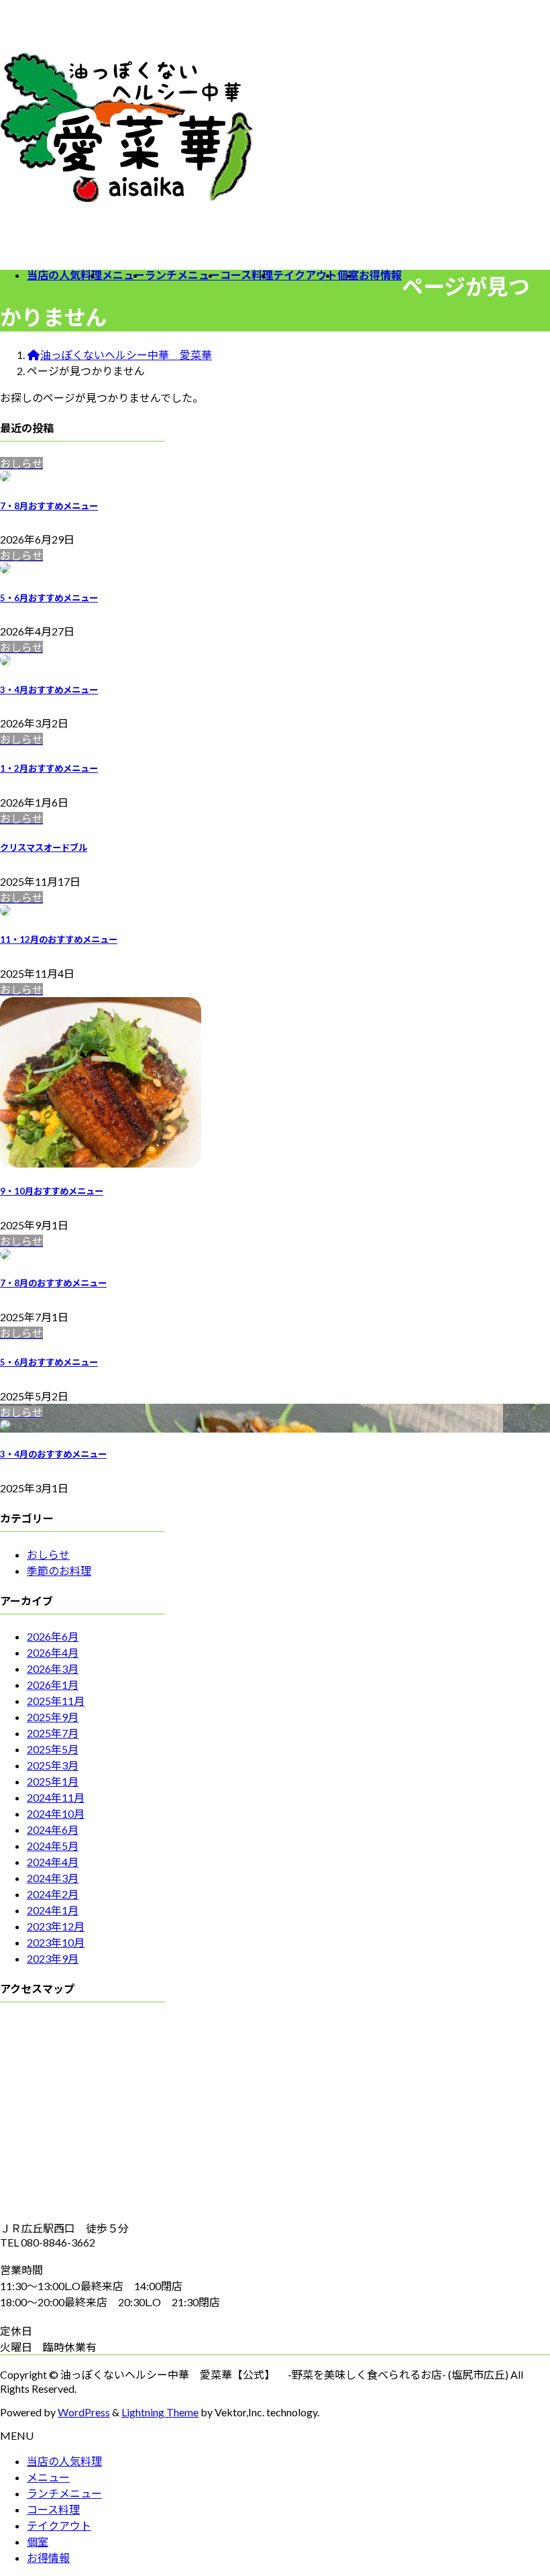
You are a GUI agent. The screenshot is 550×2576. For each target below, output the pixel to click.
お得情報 (48, 2558)
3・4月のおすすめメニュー (53, 1454)
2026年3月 (53, 1668)
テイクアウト (59, 2525)
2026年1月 (53, 1685)
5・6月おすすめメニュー (49, 598)
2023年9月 (53, 1958)
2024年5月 (53, 1846)
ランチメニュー (64, 2493)
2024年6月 (53, 1830)
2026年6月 (53, 1636)
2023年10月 (56, 1942)
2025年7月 (53, 1733)
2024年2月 (53, 1894)
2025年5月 (53, 1749)
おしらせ (48, 1554)
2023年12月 (56, 1926)
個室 (38, 2541)
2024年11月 (56, 1797)
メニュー (48, 2477)
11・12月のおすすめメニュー (59, 939)
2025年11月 (56, 1701)
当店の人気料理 (64, 2461)
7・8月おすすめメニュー (49, 506)
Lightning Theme (160, 2412)
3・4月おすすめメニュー (49, 690)
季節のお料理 (59, 1570)
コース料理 (53, 2509)
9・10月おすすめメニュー (52, 1191)
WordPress (84, 2412)
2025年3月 (53, 1765)
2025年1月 (53, 1781)
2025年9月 (53, 1717)
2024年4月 (53, 1862)
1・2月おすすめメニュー (49, 768)
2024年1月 (53, 1910)
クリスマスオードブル (44, 847)
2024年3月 (53, 1878)
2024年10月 (56, 1813)
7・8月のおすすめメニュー (53, 1283)
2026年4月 (53, 1652)
